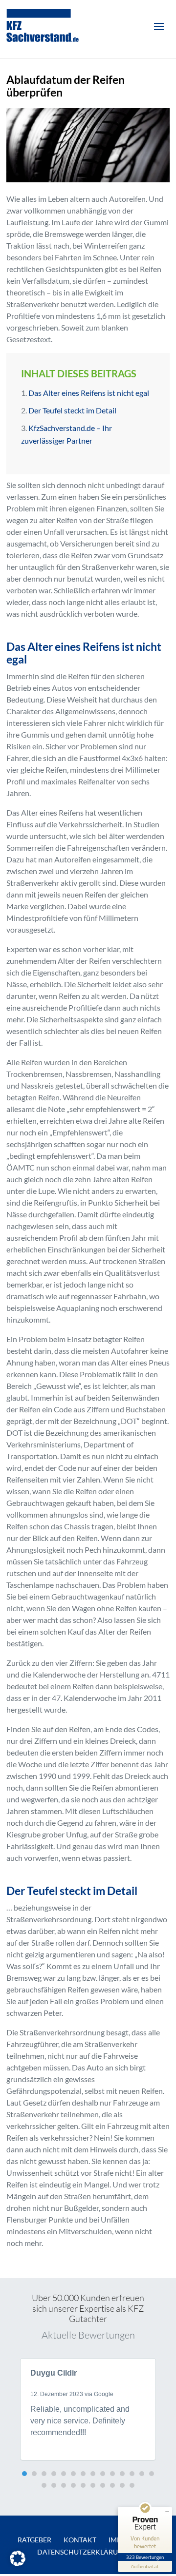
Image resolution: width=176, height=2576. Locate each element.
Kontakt (80, 2540)
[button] (24, 2474)
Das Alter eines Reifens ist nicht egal (89, 393)
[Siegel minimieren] (167, 2512)
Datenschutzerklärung (83, 2552)
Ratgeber (34, 2540)
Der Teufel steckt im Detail (72, 410)
